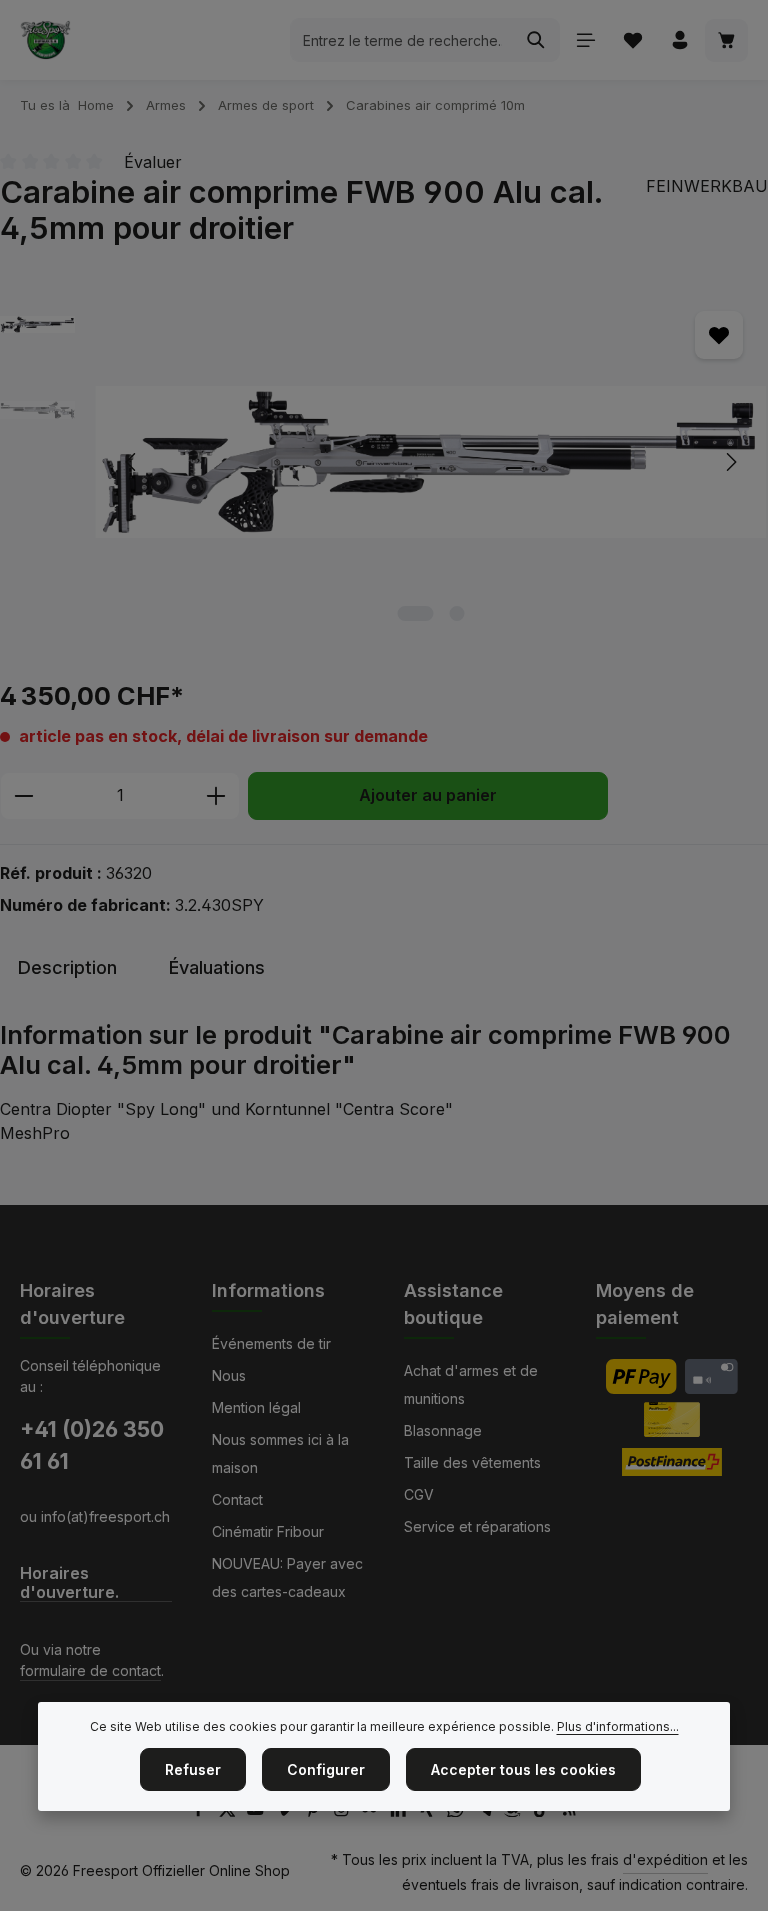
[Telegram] (486, 1811)
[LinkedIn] (400, 1811)
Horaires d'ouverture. (69, 1583)
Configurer (326, 1769)
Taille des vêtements (472, 1462)
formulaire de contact (90, 1670)
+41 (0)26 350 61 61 (92, 1445)
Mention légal (256, 1407)
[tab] (67, 967)
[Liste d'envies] (632, 40)
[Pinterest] (314, 1811)
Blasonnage (443, 1430)
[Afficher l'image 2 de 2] (457, 613)
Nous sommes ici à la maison (280, 1453)
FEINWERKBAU (707, 186)
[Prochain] (730, 462)
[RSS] (569, 1811)
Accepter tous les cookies (523, 1769)
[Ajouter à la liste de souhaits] (719, 335)
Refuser (193, 1769)
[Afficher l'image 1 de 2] (416, 613)
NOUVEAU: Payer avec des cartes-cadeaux (287, 1577)
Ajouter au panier (428, 795)
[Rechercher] (536, 40)
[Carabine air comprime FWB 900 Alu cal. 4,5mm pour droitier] (430, 462)
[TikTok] (543, 1811)
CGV (419, 1494)
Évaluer (153, 162)
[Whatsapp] (457, 1811)
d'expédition (665, 1859)
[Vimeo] (286, 1811)
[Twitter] (229, 1811)
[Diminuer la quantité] (23, 796)
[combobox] (402, 40)
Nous (229, 1375)
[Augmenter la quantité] (216, 796)
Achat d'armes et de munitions (471, 1384)
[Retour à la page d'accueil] (45, 40)
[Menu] (585, 40)
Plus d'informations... (618, 1726)
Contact (237, 1499)
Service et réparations (477, 1526)
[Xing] (429, 1811)
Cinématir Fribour (268, 1531)
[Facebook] (200, 1811)
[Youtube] (257, 1811)
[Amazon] (514, 1811)
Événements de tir (271, 1343)
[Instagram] (343, 1811)
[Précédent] (132, 462)
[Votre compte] (679, 40)
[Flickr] (371, 1811)
